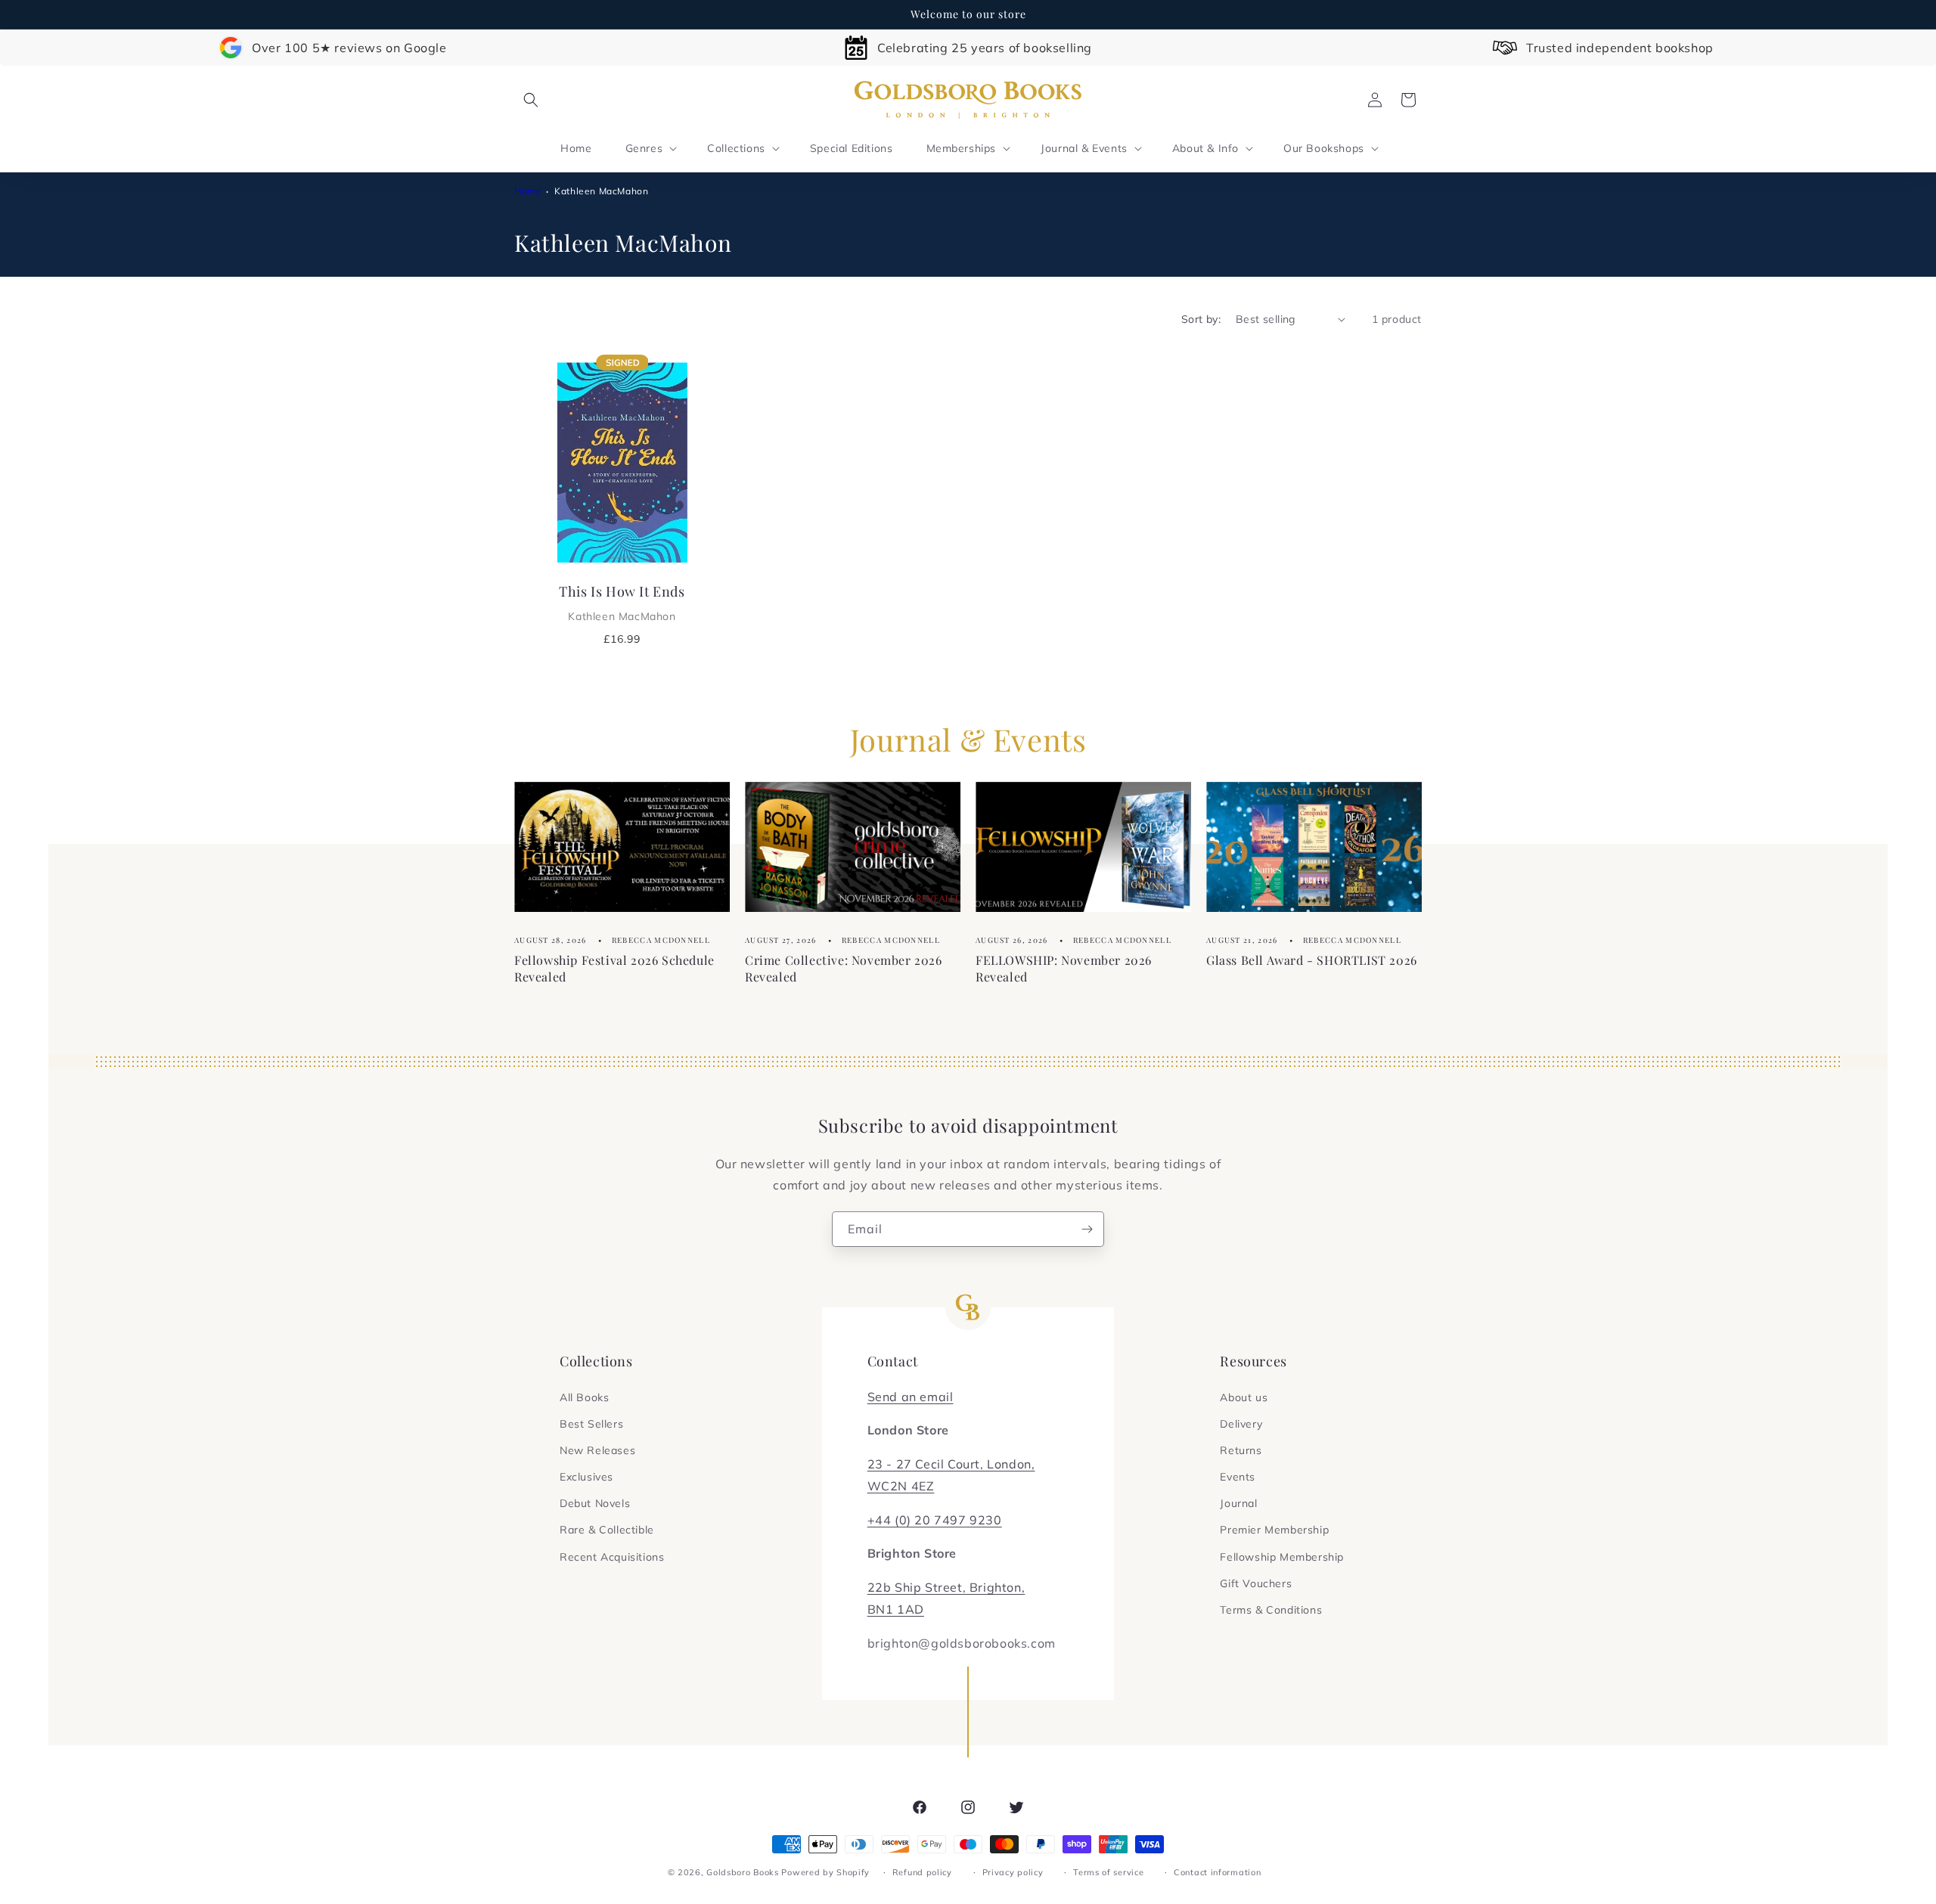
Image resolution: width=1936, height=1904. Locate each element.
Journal (1238, 1503)
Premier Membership (1274, 1530)
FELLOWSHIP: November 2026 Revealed (1064, 968)
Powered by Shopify (825, 1872)
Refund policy (922, 1872)
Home (528, 191)
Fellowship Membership (1282, 1557)
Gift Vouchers (1256, 1583)
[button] (531, 100)
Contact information (1217, 1872)
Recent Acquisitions (612, 1557)
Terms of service (1108, 1872)
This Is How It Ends (622, 603)
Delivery (1241, 1424)
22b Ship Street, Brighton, (946, 1587)
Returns (1241, 1450)
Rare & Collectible (607, 1530)
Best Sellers (591, 1424)
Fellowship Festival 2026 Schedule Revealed (614, 968)
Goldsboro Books (743, 1872)
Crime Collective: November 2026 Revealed (844, 968)
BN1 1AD (896, 1609)
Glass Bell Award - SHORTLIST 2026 (1312, 959)
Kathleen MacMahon (601, 191)
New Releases (597, 1450)
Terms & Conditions (1271, 1610)
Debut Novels (595, 1503)
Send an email (911, 1397)
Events (1238, 1477)
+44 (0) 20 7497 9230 (935, 1520)
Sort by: (1201, 319)
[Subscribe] (1087, 1229)
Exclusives (586, 1477)
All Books (584, 1397)
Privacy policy (1013, 1872)
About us (1244, 1397)
